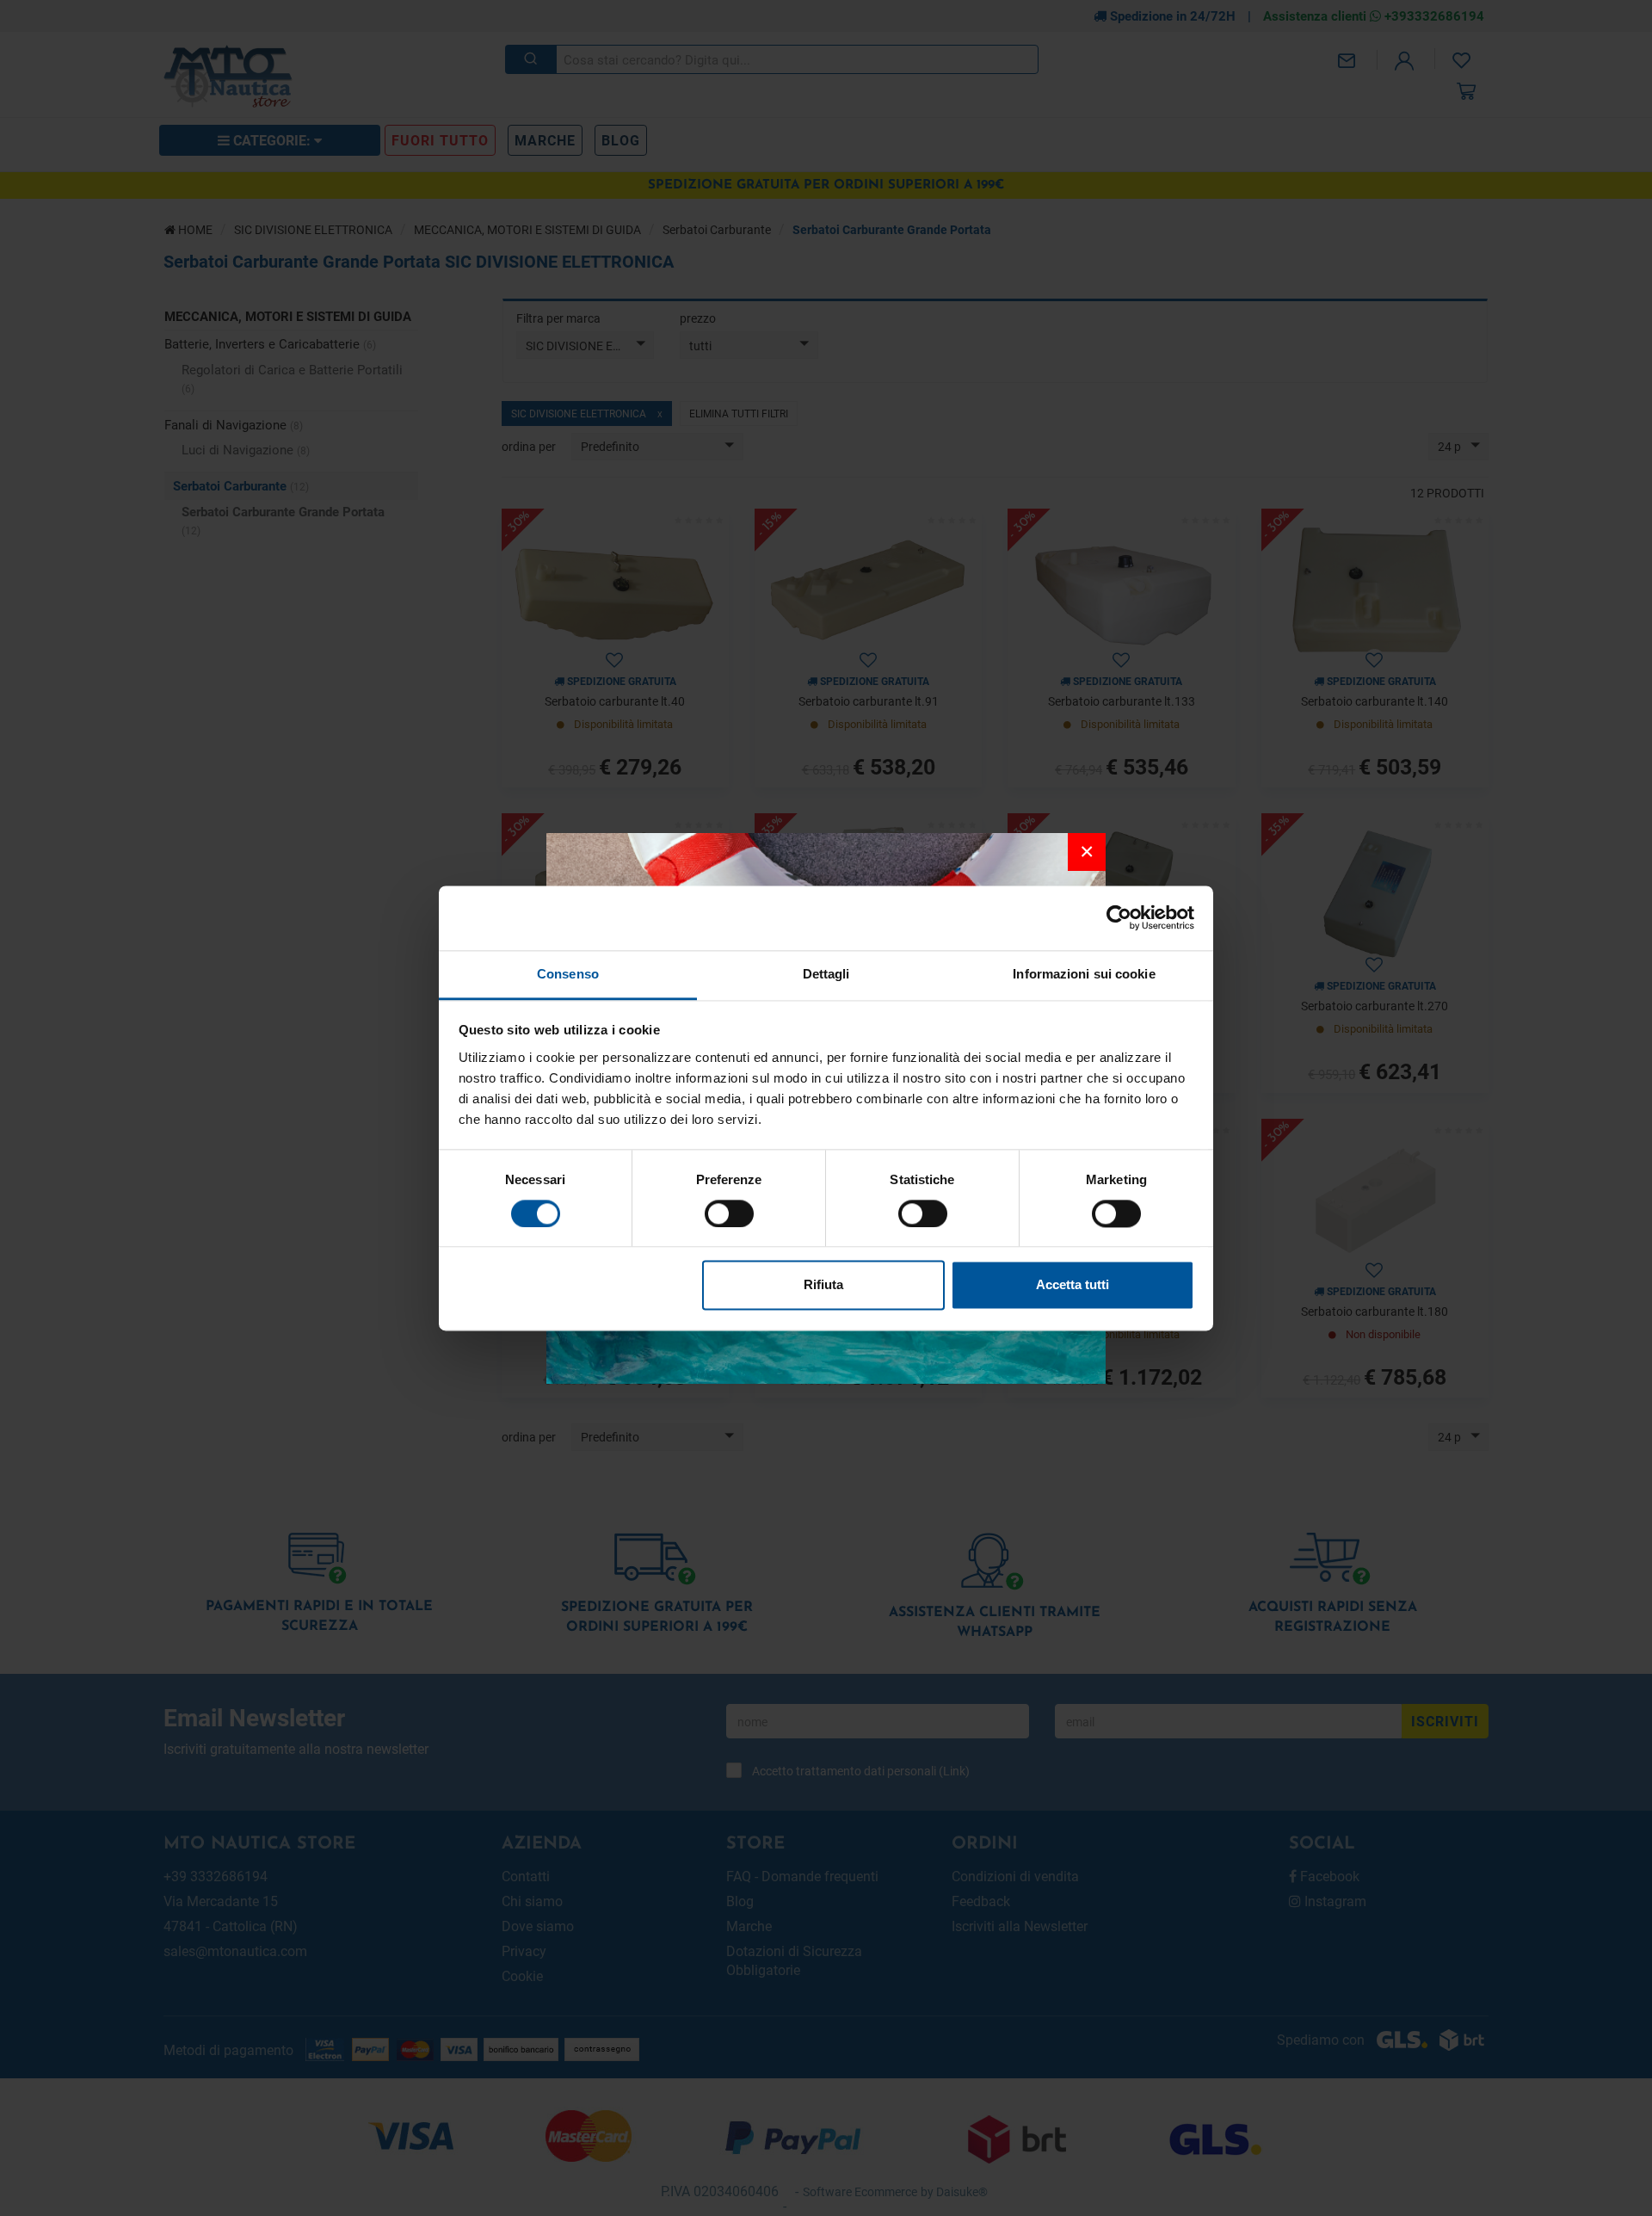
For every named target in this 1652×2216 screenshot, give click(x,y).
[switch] (729, 1213)
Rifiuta (823, 1285)
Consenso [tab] (568, 974)
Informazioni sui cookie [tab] (1084, 974)
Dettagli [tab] (826, 974)
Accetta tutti (1073, 1285)
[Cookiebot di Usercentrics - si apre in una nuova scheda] (1119, 917)
